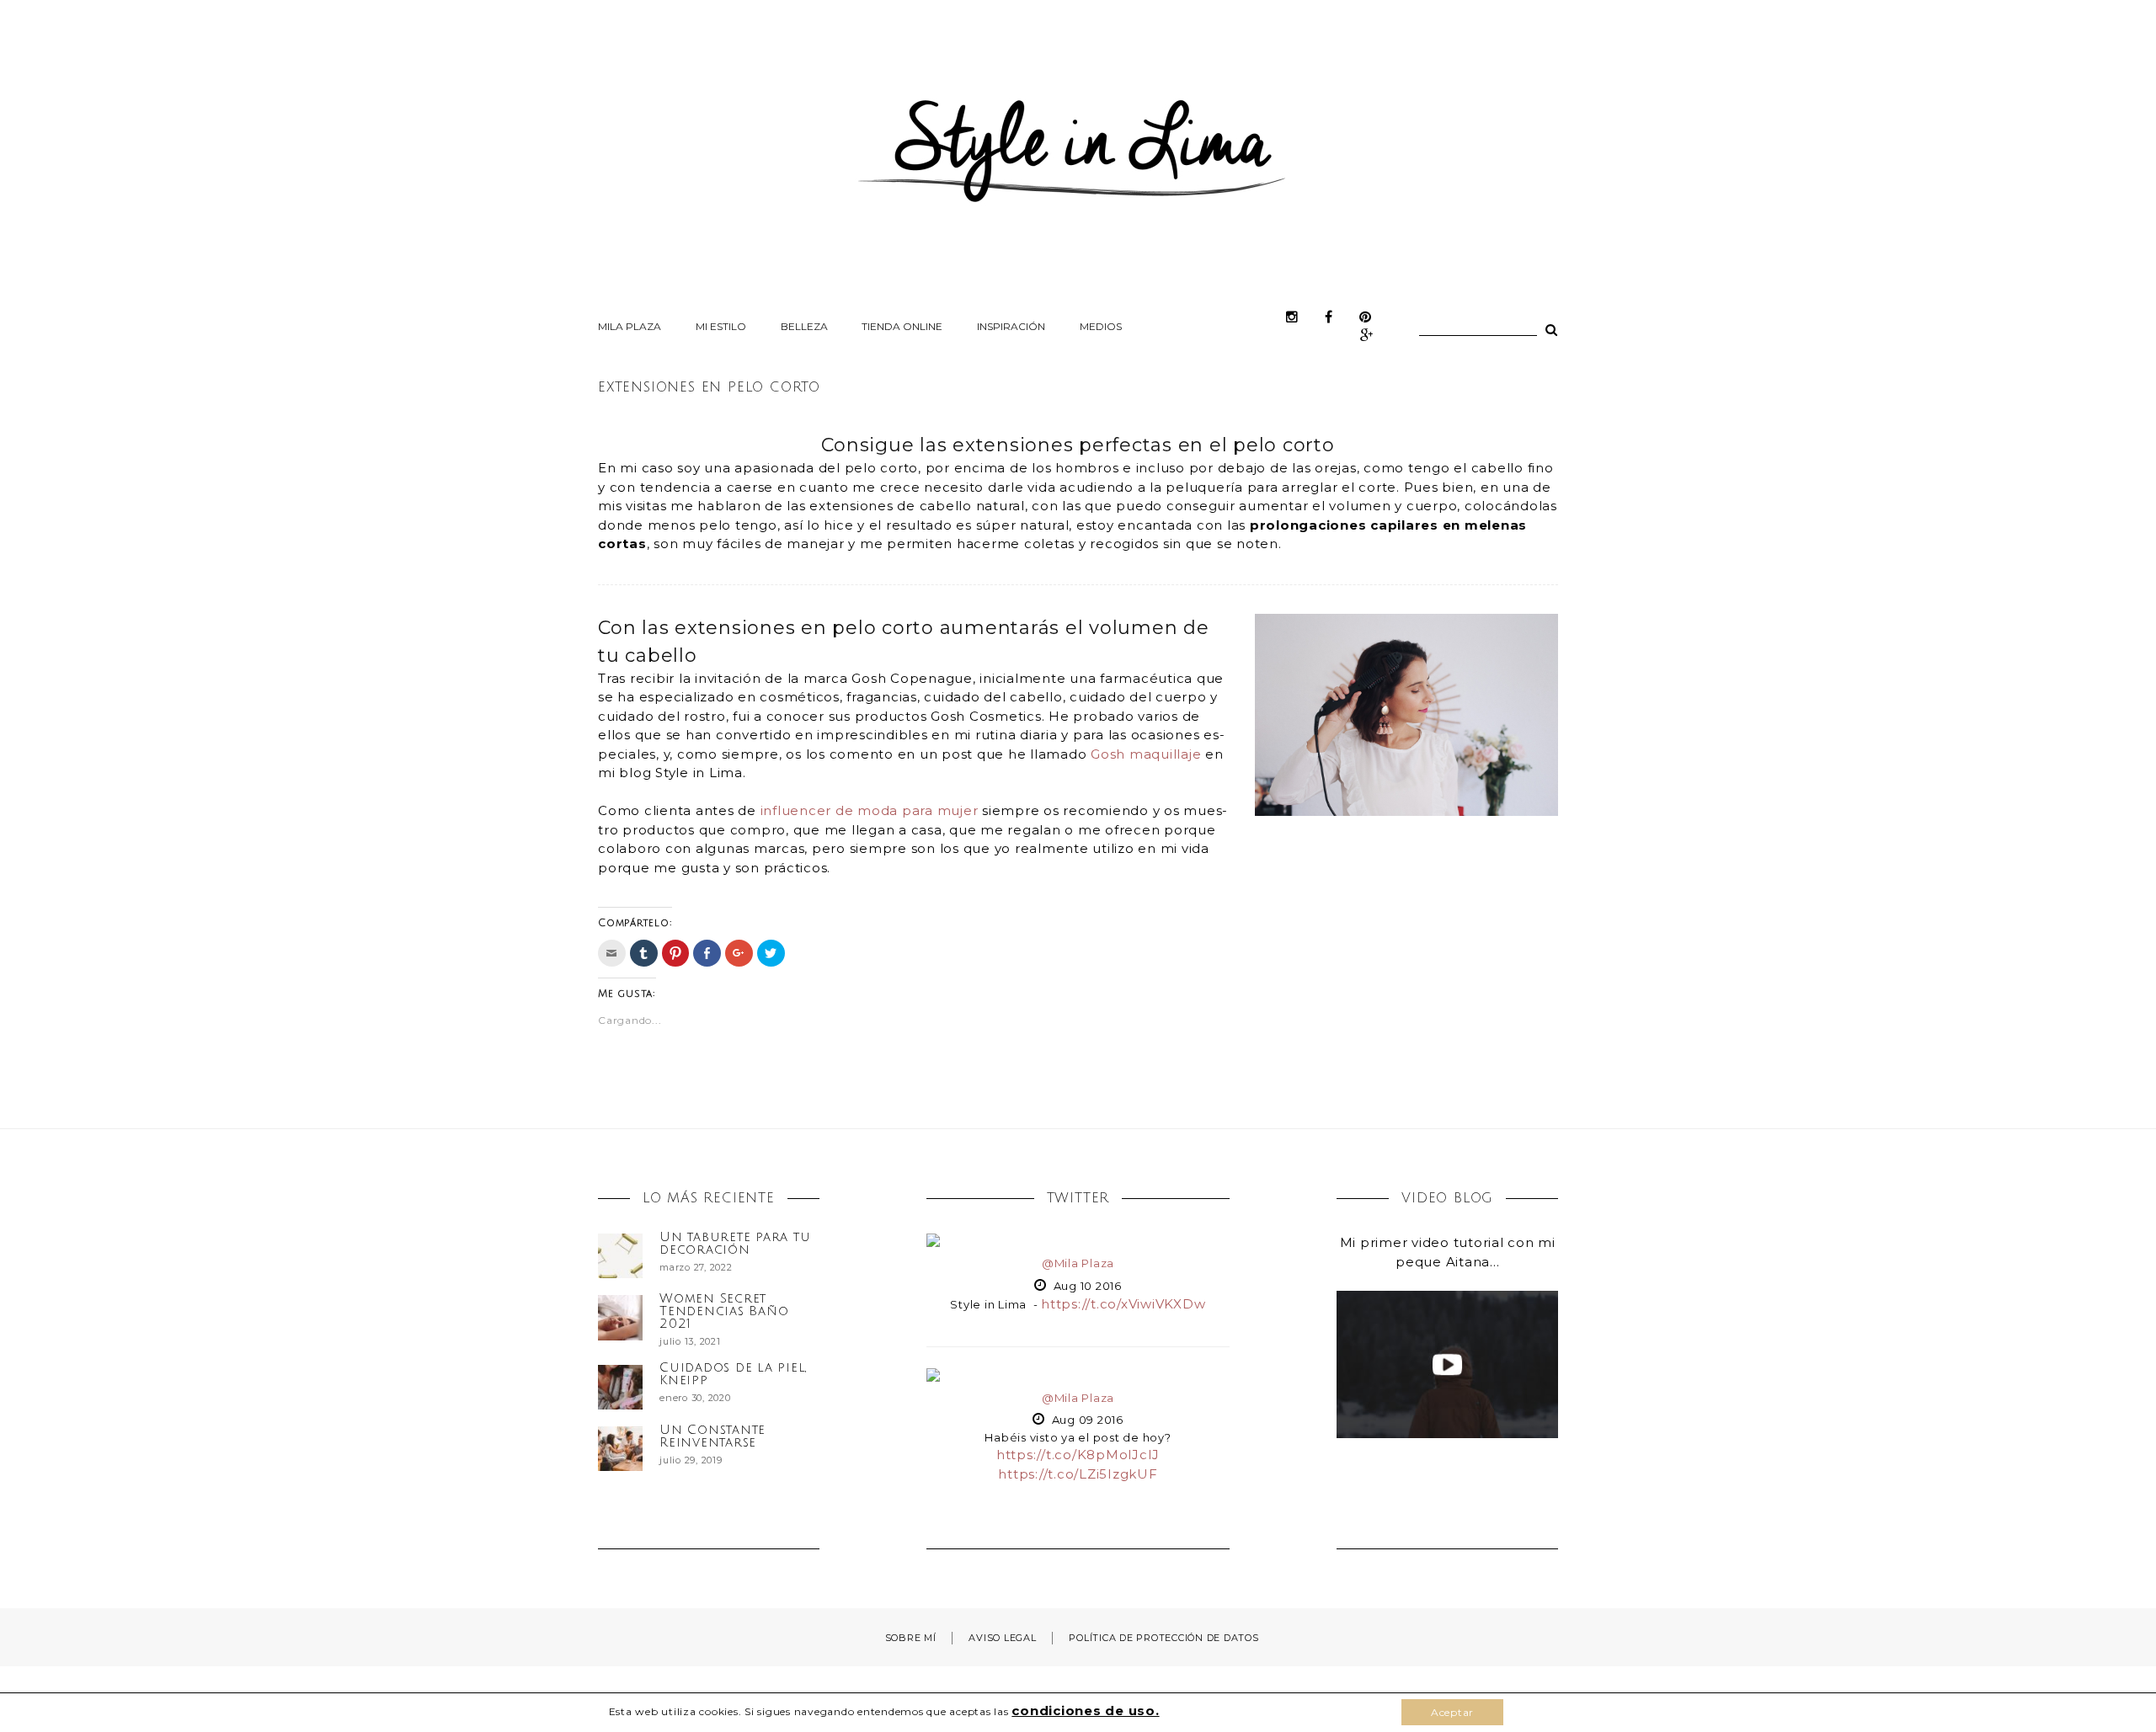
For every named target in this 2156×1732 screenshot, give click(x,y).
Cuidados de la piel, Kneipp (733, 1374)
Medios (1101, 326)
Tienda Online (902, 326)
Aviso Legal (1002, 1638)
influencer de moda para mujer (870, 810)
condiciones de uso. (1085, 1711)
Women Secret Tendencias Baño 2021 (724, 1311)
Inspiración (1011, 326)
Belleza (804, 326)
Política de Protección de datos (1163, 1638)
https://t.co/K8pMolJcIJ (1078, 1455)
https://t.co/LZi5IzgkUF (1078, 1474)
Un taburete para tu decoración (735, 1243)
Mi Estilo (721, 326)
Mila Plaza (630, 326)
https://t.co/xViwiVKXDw (1123, 1304)
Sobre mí (911, 1638)
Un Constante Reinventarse (712, 1436)
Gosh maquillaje (1146, 754)
